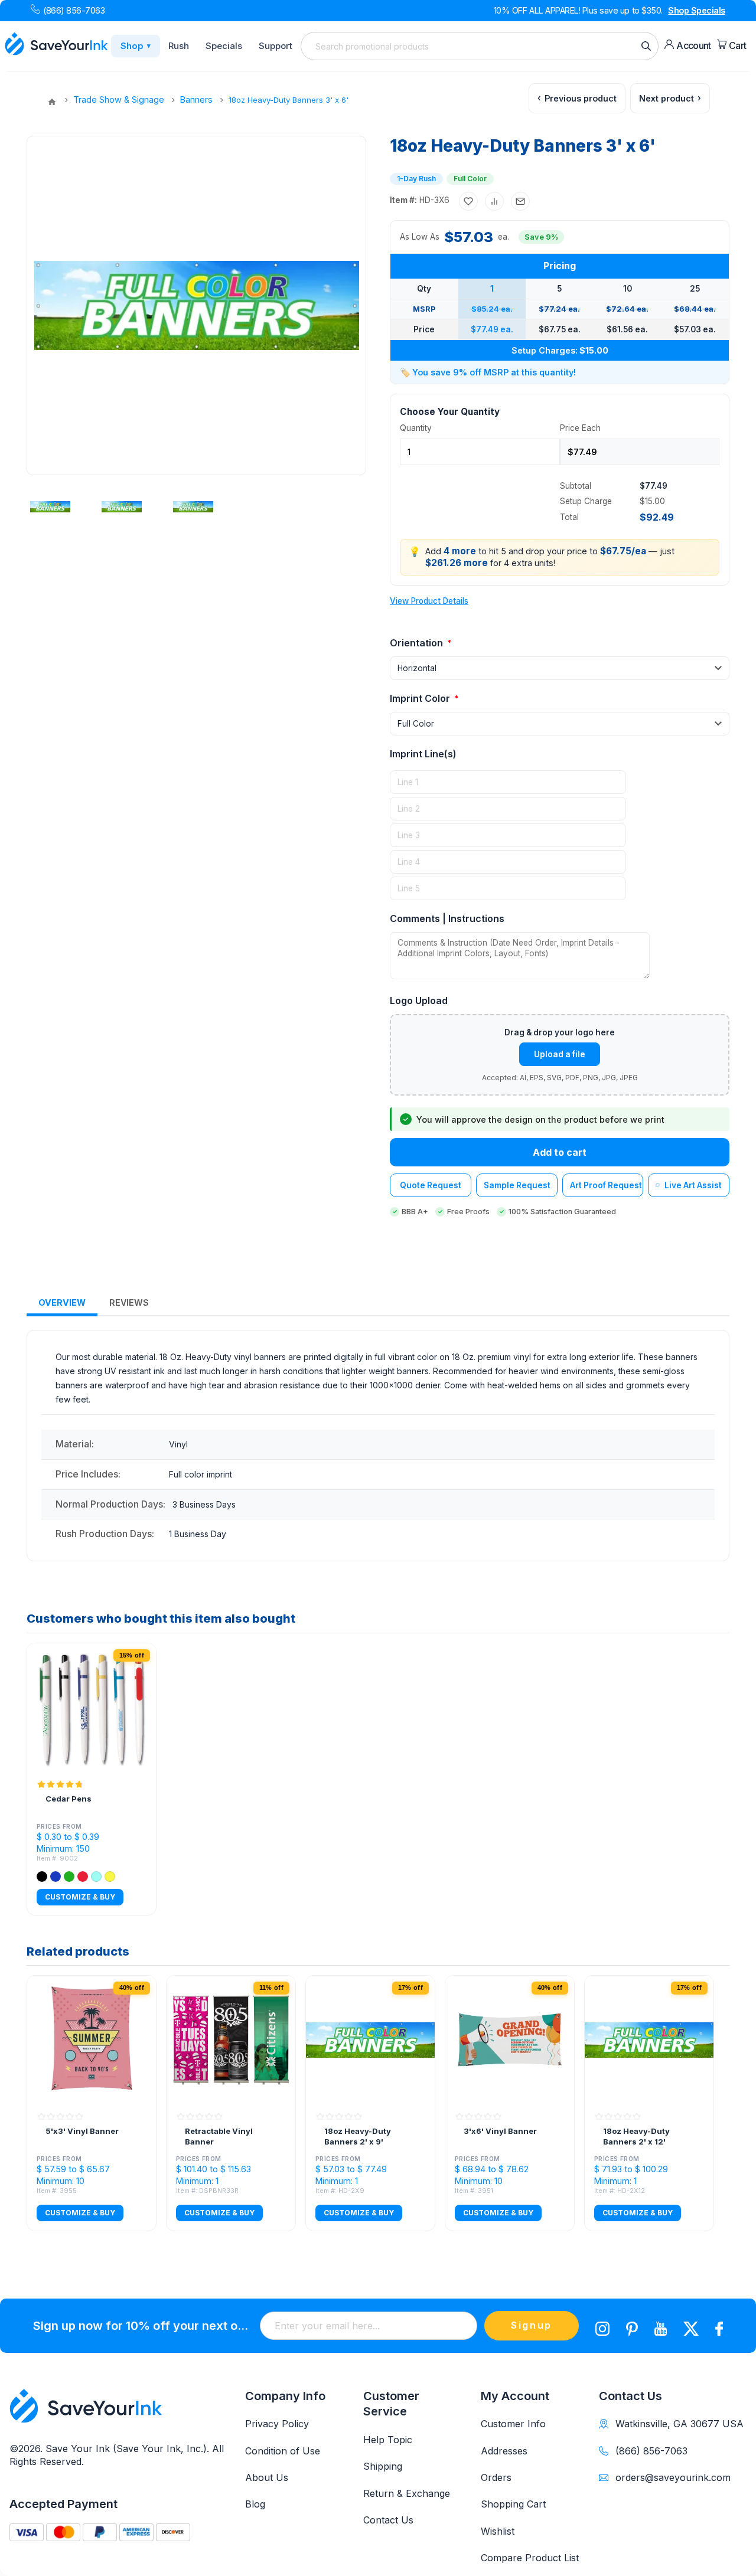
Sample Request (517, 1185)
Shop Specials (697, 10)
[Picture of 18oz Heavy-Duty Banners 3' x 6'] (50, 506)
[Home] (52, 102)
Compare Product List (530, 2558)
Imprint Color (421, 698)
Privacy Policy (277, 2424)
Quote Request (431, 1185)
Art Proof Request (606, 1185)
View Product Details (429, 601)
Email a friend (520, 201)
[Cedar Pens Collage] (92, 1708)
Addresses (504, 2451)
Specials (224, 46)
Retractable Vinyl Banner (219, 2136)
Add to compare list (494, 201)
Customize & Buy (80, 1897)
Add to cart (560, 1152)
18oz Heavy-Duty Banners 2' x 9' (358, 2136)
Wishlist (498, 2531)
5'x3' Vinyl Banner (82, 2131)
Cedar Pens (69, 1799)
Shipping (383, 2466)
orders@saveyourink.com (673, 2477)
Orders (496, 2477)
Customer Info (513, 2424)
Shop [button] (136, 46)
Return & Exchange (407, 2493)
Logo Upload (419, 1001)
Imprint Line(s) (423, 754)
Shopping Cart (513, 2504)
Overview (62, 1302)
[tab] (62, 1303)
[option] (54, 506)
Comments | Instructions (447, 918)
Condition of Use (283, 2451)
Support (276, 46)
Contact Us (388, 2520)
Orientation (418, 643)
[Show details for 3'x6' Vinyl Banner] (510, 2040)
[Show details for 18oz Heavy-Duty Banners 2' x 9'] (370, 2040)
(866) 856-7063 (74, 10)
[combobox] (480, 46)
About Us (267, 2477)
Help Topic (388, 2440)
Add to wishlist (468, 201)
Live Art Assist (693, 1185)
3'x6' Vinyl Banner (500, 2131)
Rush (179, 46)
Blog (255, 2504)
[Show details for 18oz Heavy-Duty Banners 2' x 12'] (649, 2040)
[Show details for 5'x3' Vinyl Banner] (92, 2040)
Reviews (129, 1302)
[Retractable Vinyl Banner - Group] (231, 2040)
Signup (532, 2325)
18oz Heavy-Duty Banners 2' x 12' (636, 2136)
